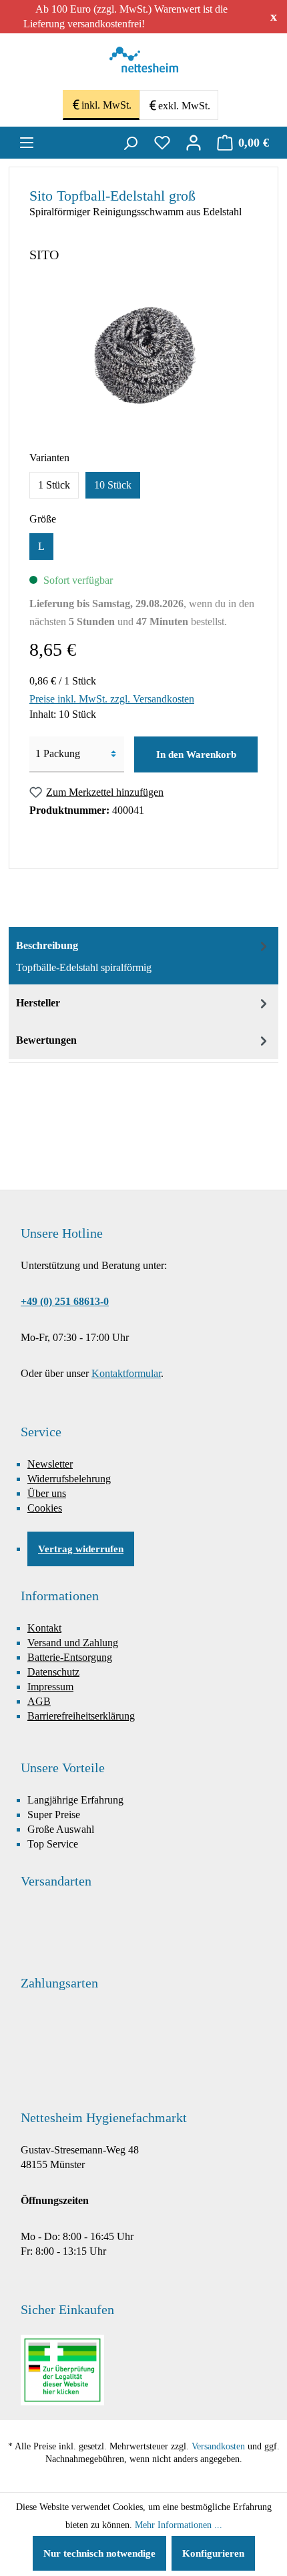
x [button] (274, 16)
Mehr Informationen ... (179, 2525)
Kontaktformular (126, 1373)
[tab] (143, 956)
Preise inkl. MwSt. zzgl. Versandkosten (112, 699)
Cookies (45, 1508)
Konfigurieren (213, 2553)
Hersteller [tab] (38, 1003)
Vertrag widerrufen (81, 1549)
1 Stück (54, 485)
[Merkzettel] (162, 143)
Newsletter (50, 1464)
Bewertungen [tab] (46, 1040)
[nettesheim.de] (144, 63)
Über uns (47, 1493)
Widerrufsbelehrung (69, 1479)
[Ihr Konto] (194, 143)
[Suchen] (130, 143)
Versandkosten (218, 2446)
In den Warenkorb (196, 754)
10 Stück (113, 485)
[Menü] (27, 143)
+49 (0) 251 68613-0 (65, 1301)
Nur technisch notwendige (99, 2553)
